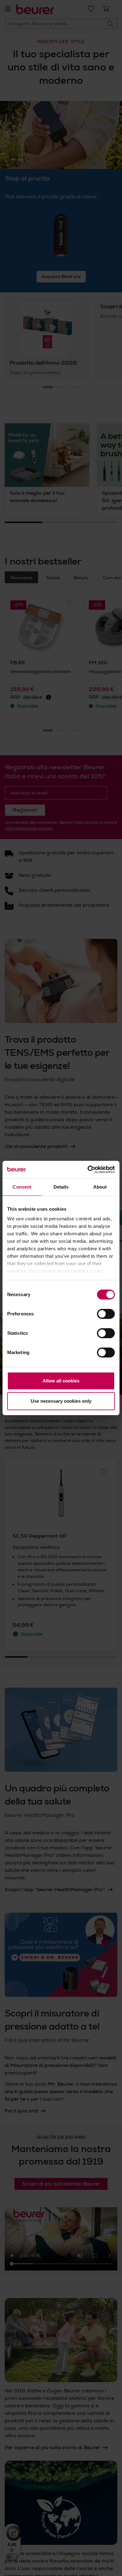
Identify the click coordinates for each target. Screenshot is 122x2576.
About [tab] (100, 1187)
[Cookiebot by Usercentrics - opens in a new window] (88, 1170)
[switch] (106, 1314)
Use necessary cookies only (61, 1401)
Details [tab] (61, 1187)
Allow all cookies (61, 1381)
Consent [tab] (22, 1187)
